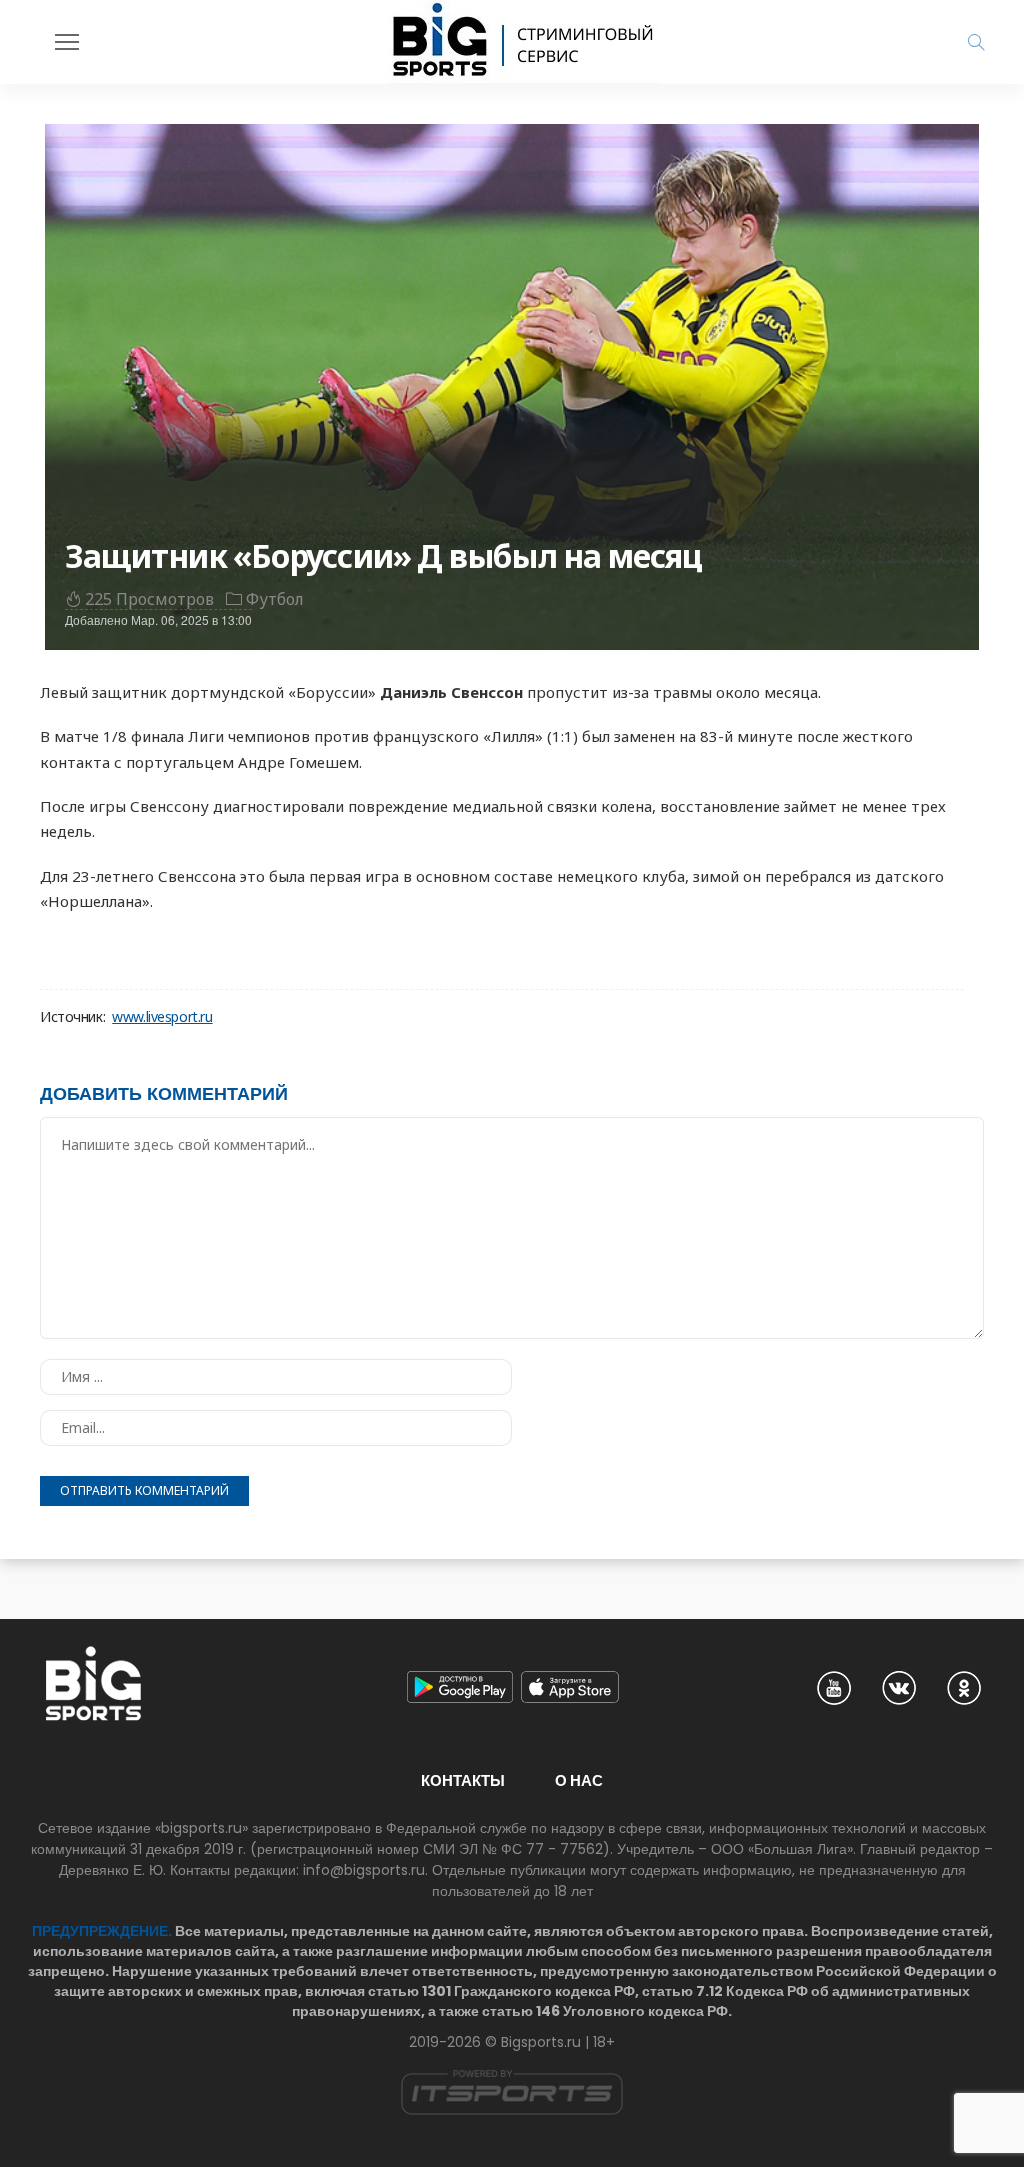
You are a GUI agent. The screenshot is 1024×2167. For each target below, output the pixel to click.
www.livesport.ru (162, 1017)
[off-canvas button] (67, 42)
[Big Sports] (524, 42)
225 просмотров (149, 599)
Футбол (275, 599)
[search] (976, 42)
